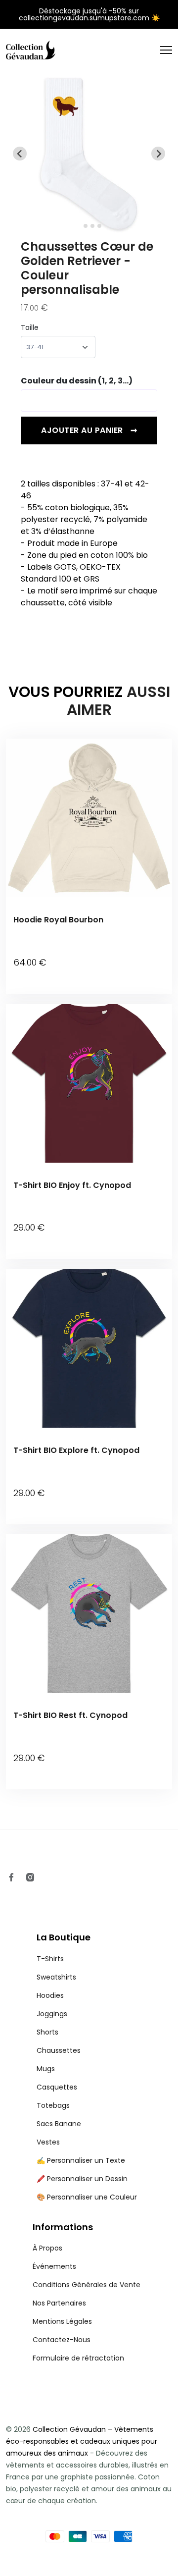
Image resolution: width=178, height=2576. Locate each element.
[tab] (78, 226)
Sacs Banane (59, 2124)
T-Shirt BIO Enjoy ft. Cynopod (72, 1185)
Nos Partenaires (59, 2303)
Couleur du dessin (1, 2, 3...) (77, 381)
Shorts (47, 2032)
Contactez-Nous (62, 2340)
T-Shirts (50, 1959)
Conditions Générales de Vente (87, 2285)
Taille (30, 327)
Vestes (48, 2142)
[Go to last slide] (20, 154)
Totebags (53, 2105)
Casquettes (57, 2087)
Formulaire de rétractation (78, 2358)
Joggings (52, 2014)
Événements (54, 2266)
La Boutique (64, 1937)
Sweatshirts (56, 1977)
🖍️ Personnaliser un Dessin (82, 2179)
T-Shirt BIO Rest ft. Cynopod (70, 1715)
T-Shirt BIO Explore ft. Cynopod (76, 1450)
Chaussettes (59, 2050)
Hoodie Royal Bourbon (58, 920)
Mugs (46, 2069)
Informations (63, 2227)
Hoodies (50, 1995)
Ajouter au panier (89, 430)
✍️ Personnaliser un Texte (81, 2160)
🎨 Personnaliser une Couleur (87, 2197)
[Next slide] (158, 154)
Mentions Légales (62, 2321)
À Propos (47, 2248)
